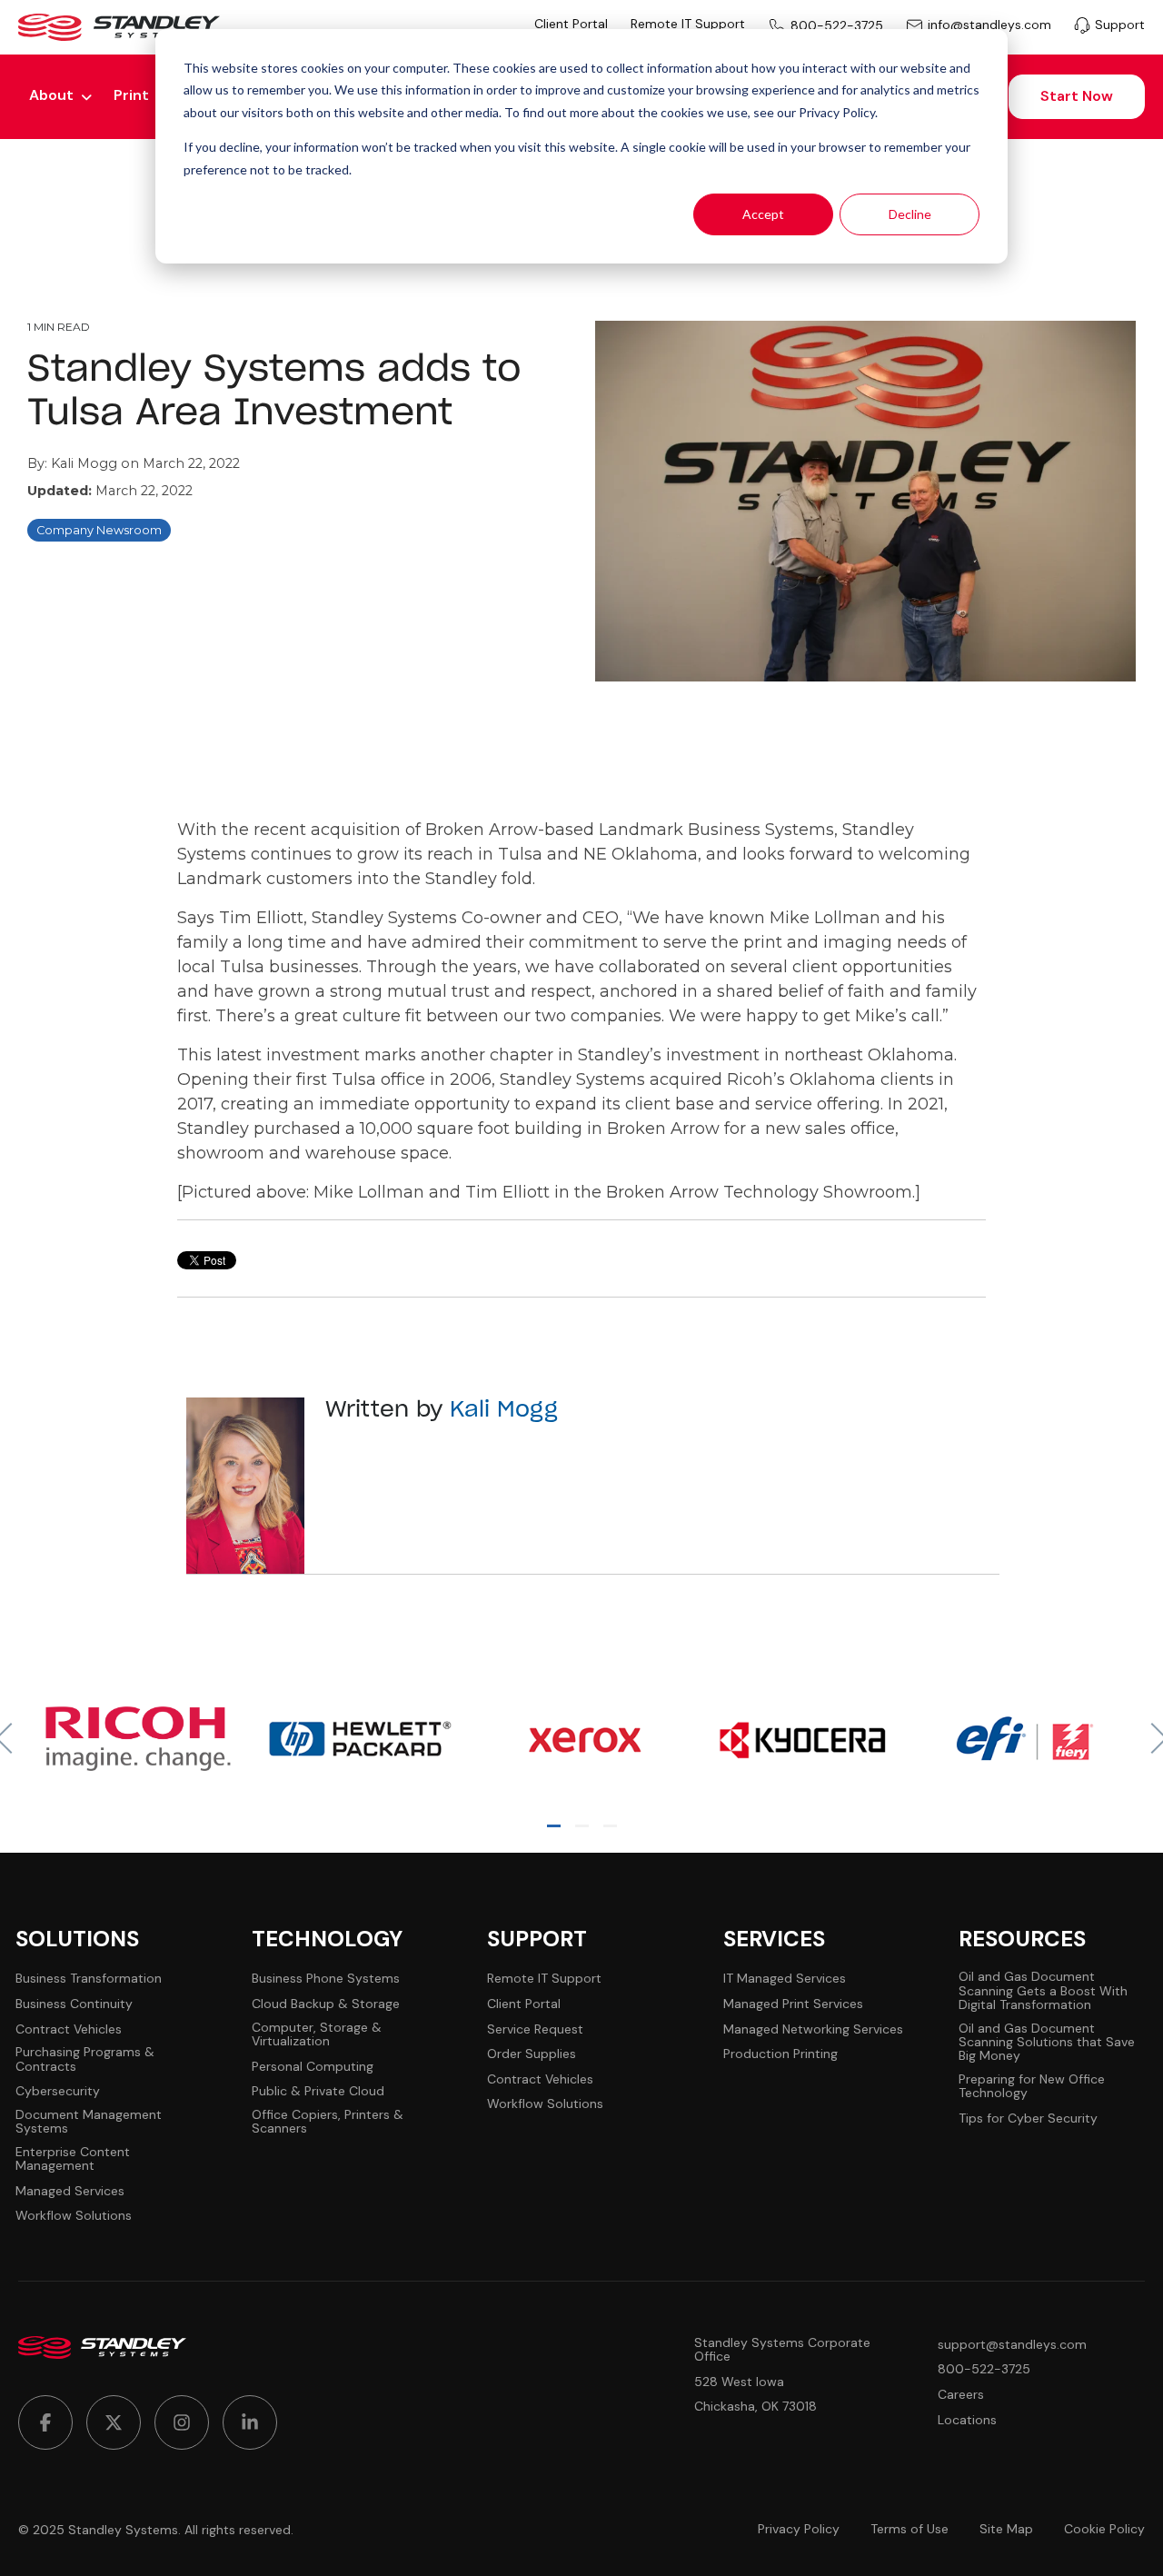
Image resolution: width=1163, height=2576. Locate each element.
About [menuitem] (51, 95)
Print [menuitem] (131, 95)
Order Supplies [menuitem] (532, 2054)
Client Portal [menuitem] (571, 24)
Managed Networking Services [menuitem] (813, 2029)
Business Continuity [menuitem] (74, 2004)
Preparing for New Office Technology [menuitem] (1032, 2087)
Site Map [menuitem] (1006, 2529)
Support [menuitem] (1120, 25)
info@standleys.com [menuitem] (989, 25)
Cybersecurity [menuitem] (58, 2091)
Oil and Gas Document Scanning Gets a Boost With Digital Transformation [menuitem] (1043, 1991)
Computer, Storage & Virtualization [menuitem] (317, 2035)
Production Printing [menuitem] (780, 2054)
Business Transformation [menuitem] (89, 1979)
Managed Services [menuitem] (70, 2191)
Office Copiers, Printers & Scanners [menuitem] (328, 2122)
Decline (910, 214)
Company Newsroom (99, 530)
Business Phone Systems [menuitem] (326, 1979)
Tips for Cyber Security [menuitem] (1028, 2118)
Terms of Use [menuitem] (910, 2529)
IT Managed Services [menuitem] (785, 1979)
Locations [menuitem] (967, 2420)
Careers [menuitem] (961, 2395)
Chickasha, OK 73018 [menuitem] (755, 2407)
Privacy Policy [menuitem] (799, 2529)
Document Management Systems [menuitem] (89, 2122)
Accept (763, 214)
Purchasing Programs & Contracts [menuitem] (85, 2059)
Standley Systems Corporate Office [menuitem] (782, 2350)
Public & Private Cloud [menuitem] (318, 2091)
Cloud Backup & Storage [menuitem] (326, 2004)
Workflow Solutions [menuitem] (74, 2216)
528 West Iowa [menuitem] (739, 2382)
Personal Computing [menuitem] (313, 2067)
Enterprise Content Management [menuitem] (73, 2159)
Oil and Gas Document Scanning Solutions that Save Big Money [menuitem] (1047, 2043)
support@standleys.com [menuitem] (1012, 2345)
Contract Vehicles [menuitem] (69, 2029)
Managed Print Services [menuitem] (793, 2004)
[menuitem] (45, 2422)
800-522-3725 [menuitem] (837, 25)
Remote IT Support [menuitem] (688, 24)
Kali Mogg (86, 463)
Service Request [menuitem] (535, 2029)
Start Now (1077, 96)
